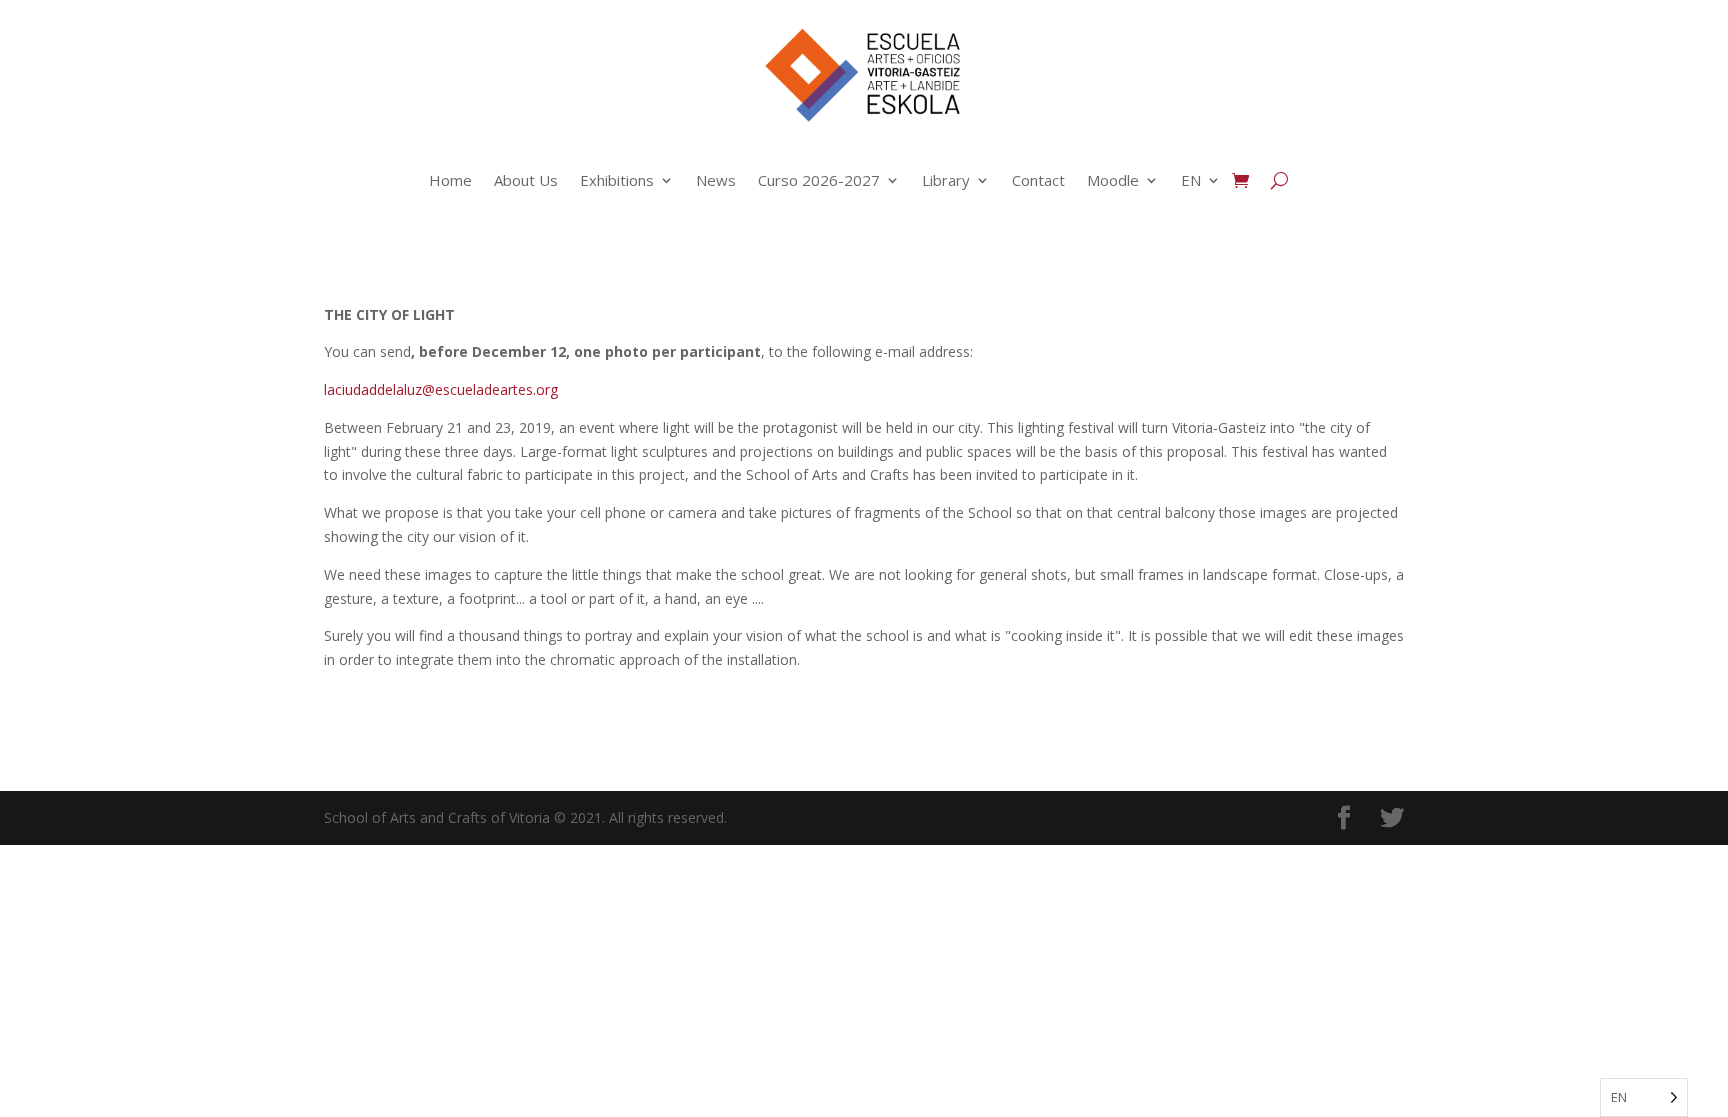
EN (1191, 180)
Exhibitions (617, 180)
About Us (526, 180)
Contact (1038, 180)
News (716, 180)
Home (450, 180)
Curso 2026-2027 (819, 180)
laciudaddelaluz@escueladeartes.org (441, 389)
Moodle (1113, 180)
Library (946, 180)
